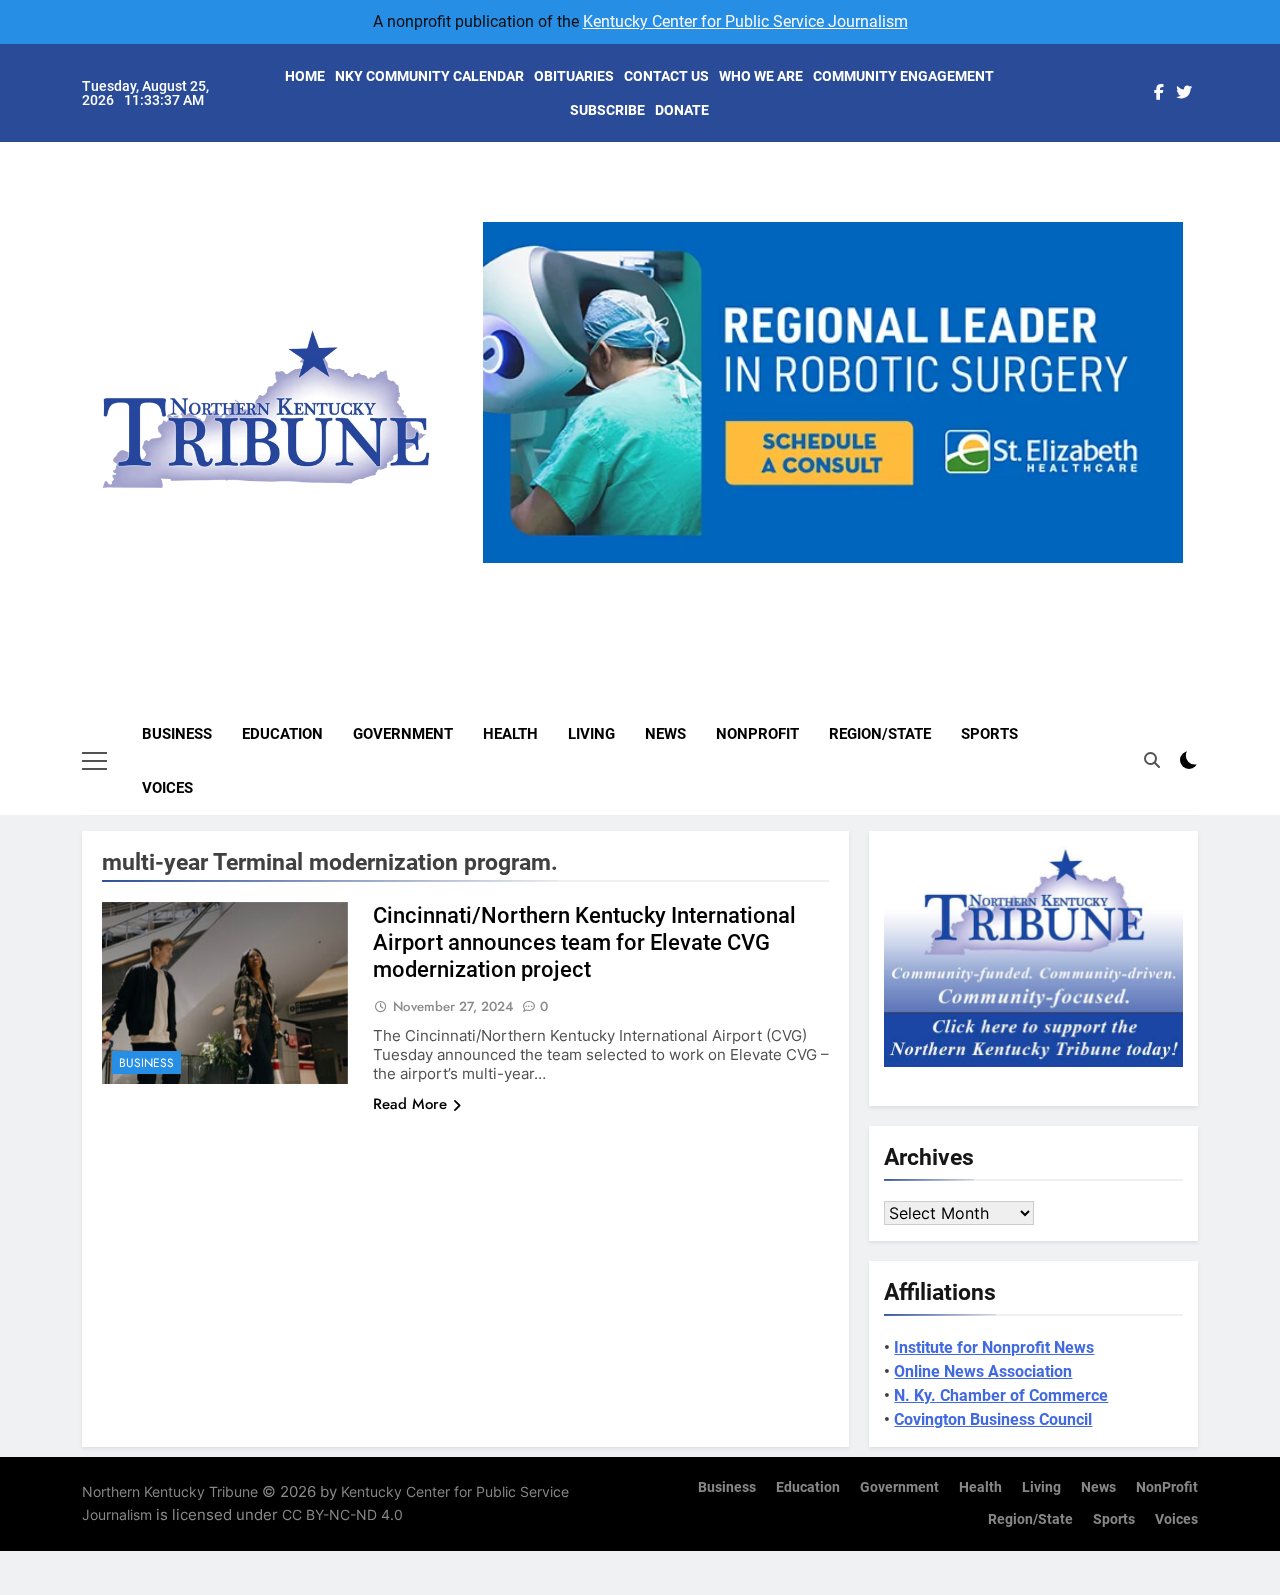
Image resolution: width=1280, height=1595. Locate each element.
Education (282, 734)
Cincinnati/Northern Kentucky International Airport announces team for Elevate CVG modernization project (584, 942)
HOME (305, 76)
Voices (167, 788)
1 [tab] (766, 574)
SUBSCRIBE (607, 110)
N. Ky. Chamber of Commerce (1001, 1395)
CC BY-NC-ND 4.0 (342, 1514)
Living (591, 734)
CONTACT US (666, 76)
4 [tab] (877, 574)
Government (403, 734)
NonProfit (757, 734)
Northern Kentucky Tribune (170, 1491)
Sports (989, 734)
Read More (410, 1104)
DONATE (682, 110)
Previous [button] (506, 563)
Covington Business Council (993, 1419)
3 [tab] (840, 574)
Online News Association (983, 1371)
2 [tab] (803, 574)
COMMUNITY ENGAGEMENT (903, 76)
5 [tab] (914, 574)
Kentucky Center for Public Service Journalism (745, 21)
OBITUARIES (574, 76)
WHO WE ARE (761, 76)
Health (510, 734)
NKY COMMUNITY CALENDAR (429, 76)
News (665, 734)
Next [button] (1160, 563)
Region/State (880, 734)
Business (177, 734)
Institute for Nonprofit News (994, 1347)
